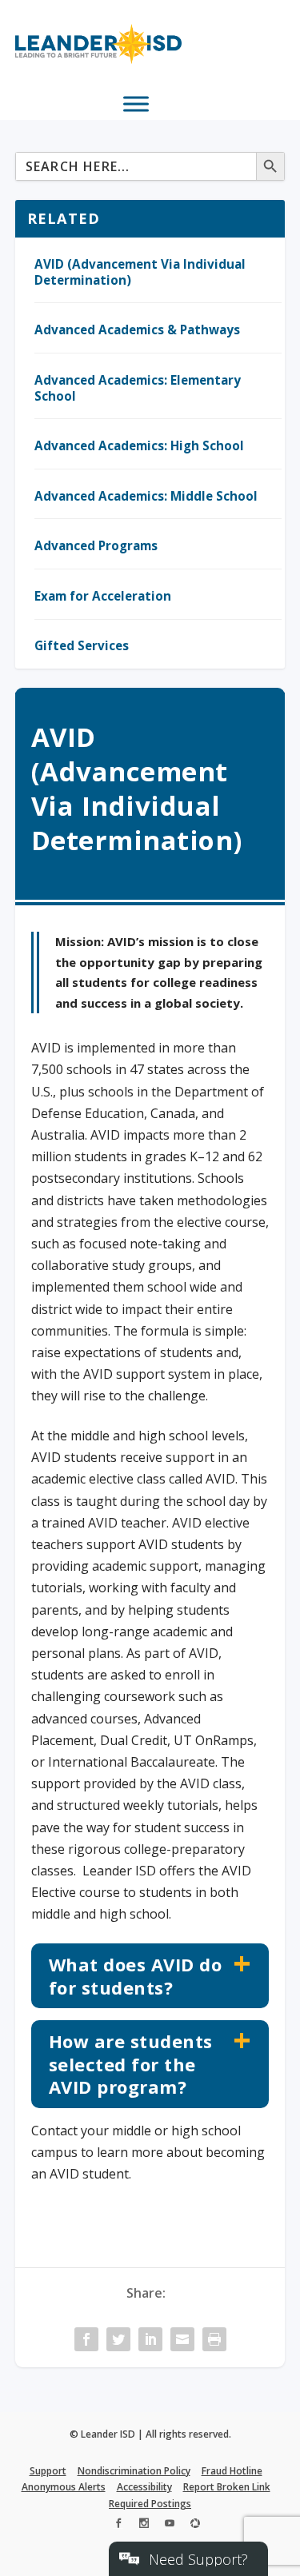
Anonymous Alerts (64, 2487)
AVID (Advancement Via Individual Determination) (140, 272)
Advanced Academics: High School (139, 445)
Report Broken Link (227, 2487)
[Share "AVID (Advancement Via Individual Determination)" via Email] (182, 2339)
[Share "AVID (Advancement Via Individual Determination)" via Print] (214, 2339)
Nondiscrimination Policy (134, 2471)
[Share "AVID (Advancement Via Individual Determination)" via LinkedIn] (150, 2339)
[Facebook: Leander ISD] (118, 2526)
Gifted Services (82, 645)
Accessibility (144, 2487)
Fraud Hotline (232, 2471)
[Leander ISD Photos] (195, 2526)
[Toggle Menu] (136, 104)
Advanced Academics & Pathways (137, 329)
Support (48, 2471)
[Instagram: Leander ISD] (144, 2526)
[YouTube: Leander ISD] (170, 2526)
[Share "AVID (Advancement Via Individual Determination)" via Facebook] (86, 2339)
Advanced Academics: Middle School (146, 496)
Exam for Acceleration (103, 596)
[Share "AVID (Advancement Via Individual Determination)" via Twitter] (118, 2339)
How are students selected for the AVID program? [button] (131, 2064)
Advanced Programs (96, 545)
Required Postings (150, 2504)
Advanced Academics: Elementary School (138, 388)
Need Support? (198, 2559)
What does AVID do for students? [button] (136, 1976)
